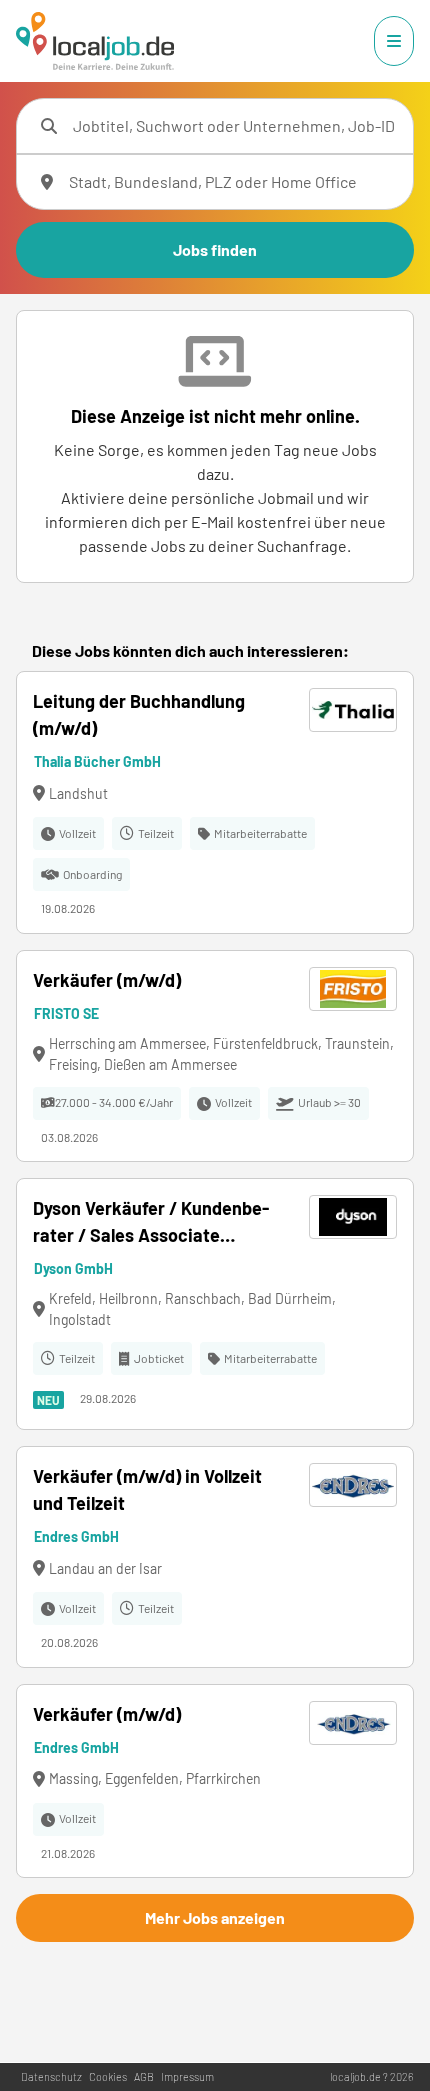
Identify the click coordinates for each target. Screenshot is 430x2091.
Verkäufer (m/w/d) (107, 980)
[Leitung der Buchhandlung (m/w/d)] (215, 802)
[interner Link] (95, 41)
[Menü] (394, 41)
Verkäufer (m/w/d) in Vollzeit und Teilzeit (147, 1489)
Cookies (108, 2076)
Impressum (187, 2076)
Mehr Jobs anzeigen (215, 1917)
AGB (144, 2076)
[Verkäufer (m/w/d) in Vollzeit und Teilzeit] (215, 1557)
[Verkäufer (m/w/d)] (215, 1056)
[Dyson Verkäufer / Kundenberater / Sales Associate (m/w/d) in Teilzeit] (215, 1304)
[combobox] (235, 126)
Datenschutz (51, 2076)
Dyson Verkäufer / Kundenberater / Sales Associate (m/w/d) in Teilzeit (151, 1223)
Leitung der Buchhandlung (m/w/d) (139, 714)
